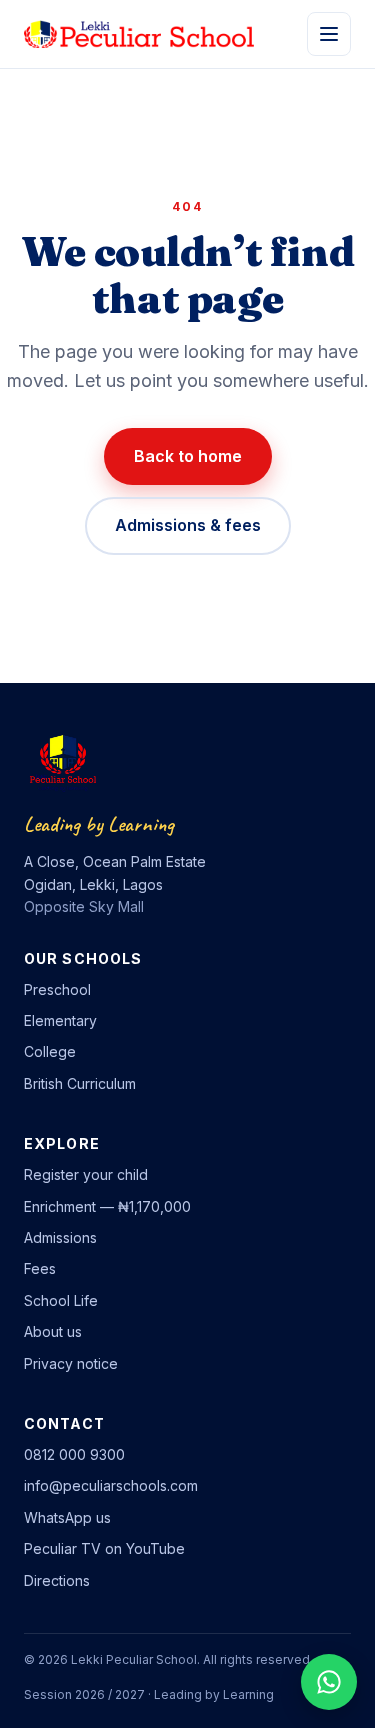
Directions (57, 1580)
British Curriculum (80, 1083)
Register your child (86, 1174)
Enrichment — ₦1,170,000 (107, 1206)
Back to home (188, 456)
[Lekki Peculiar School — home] (139, 34)
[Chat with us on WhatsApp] (329, 1682)
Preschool (57, 989)
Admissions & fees (188, 525)
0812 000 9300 (74, 1454)
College (50, 1051)
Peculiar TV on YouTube (104, 1548)
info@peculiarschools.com (111, 1485)
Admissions (60, 1237)
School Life (61, 1300)
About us (53, 1331)
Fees (40, 1268)
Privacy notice (71, 1363)
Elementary (60, 1020)
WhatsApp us (67, 1517)
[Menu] (329, 34)
